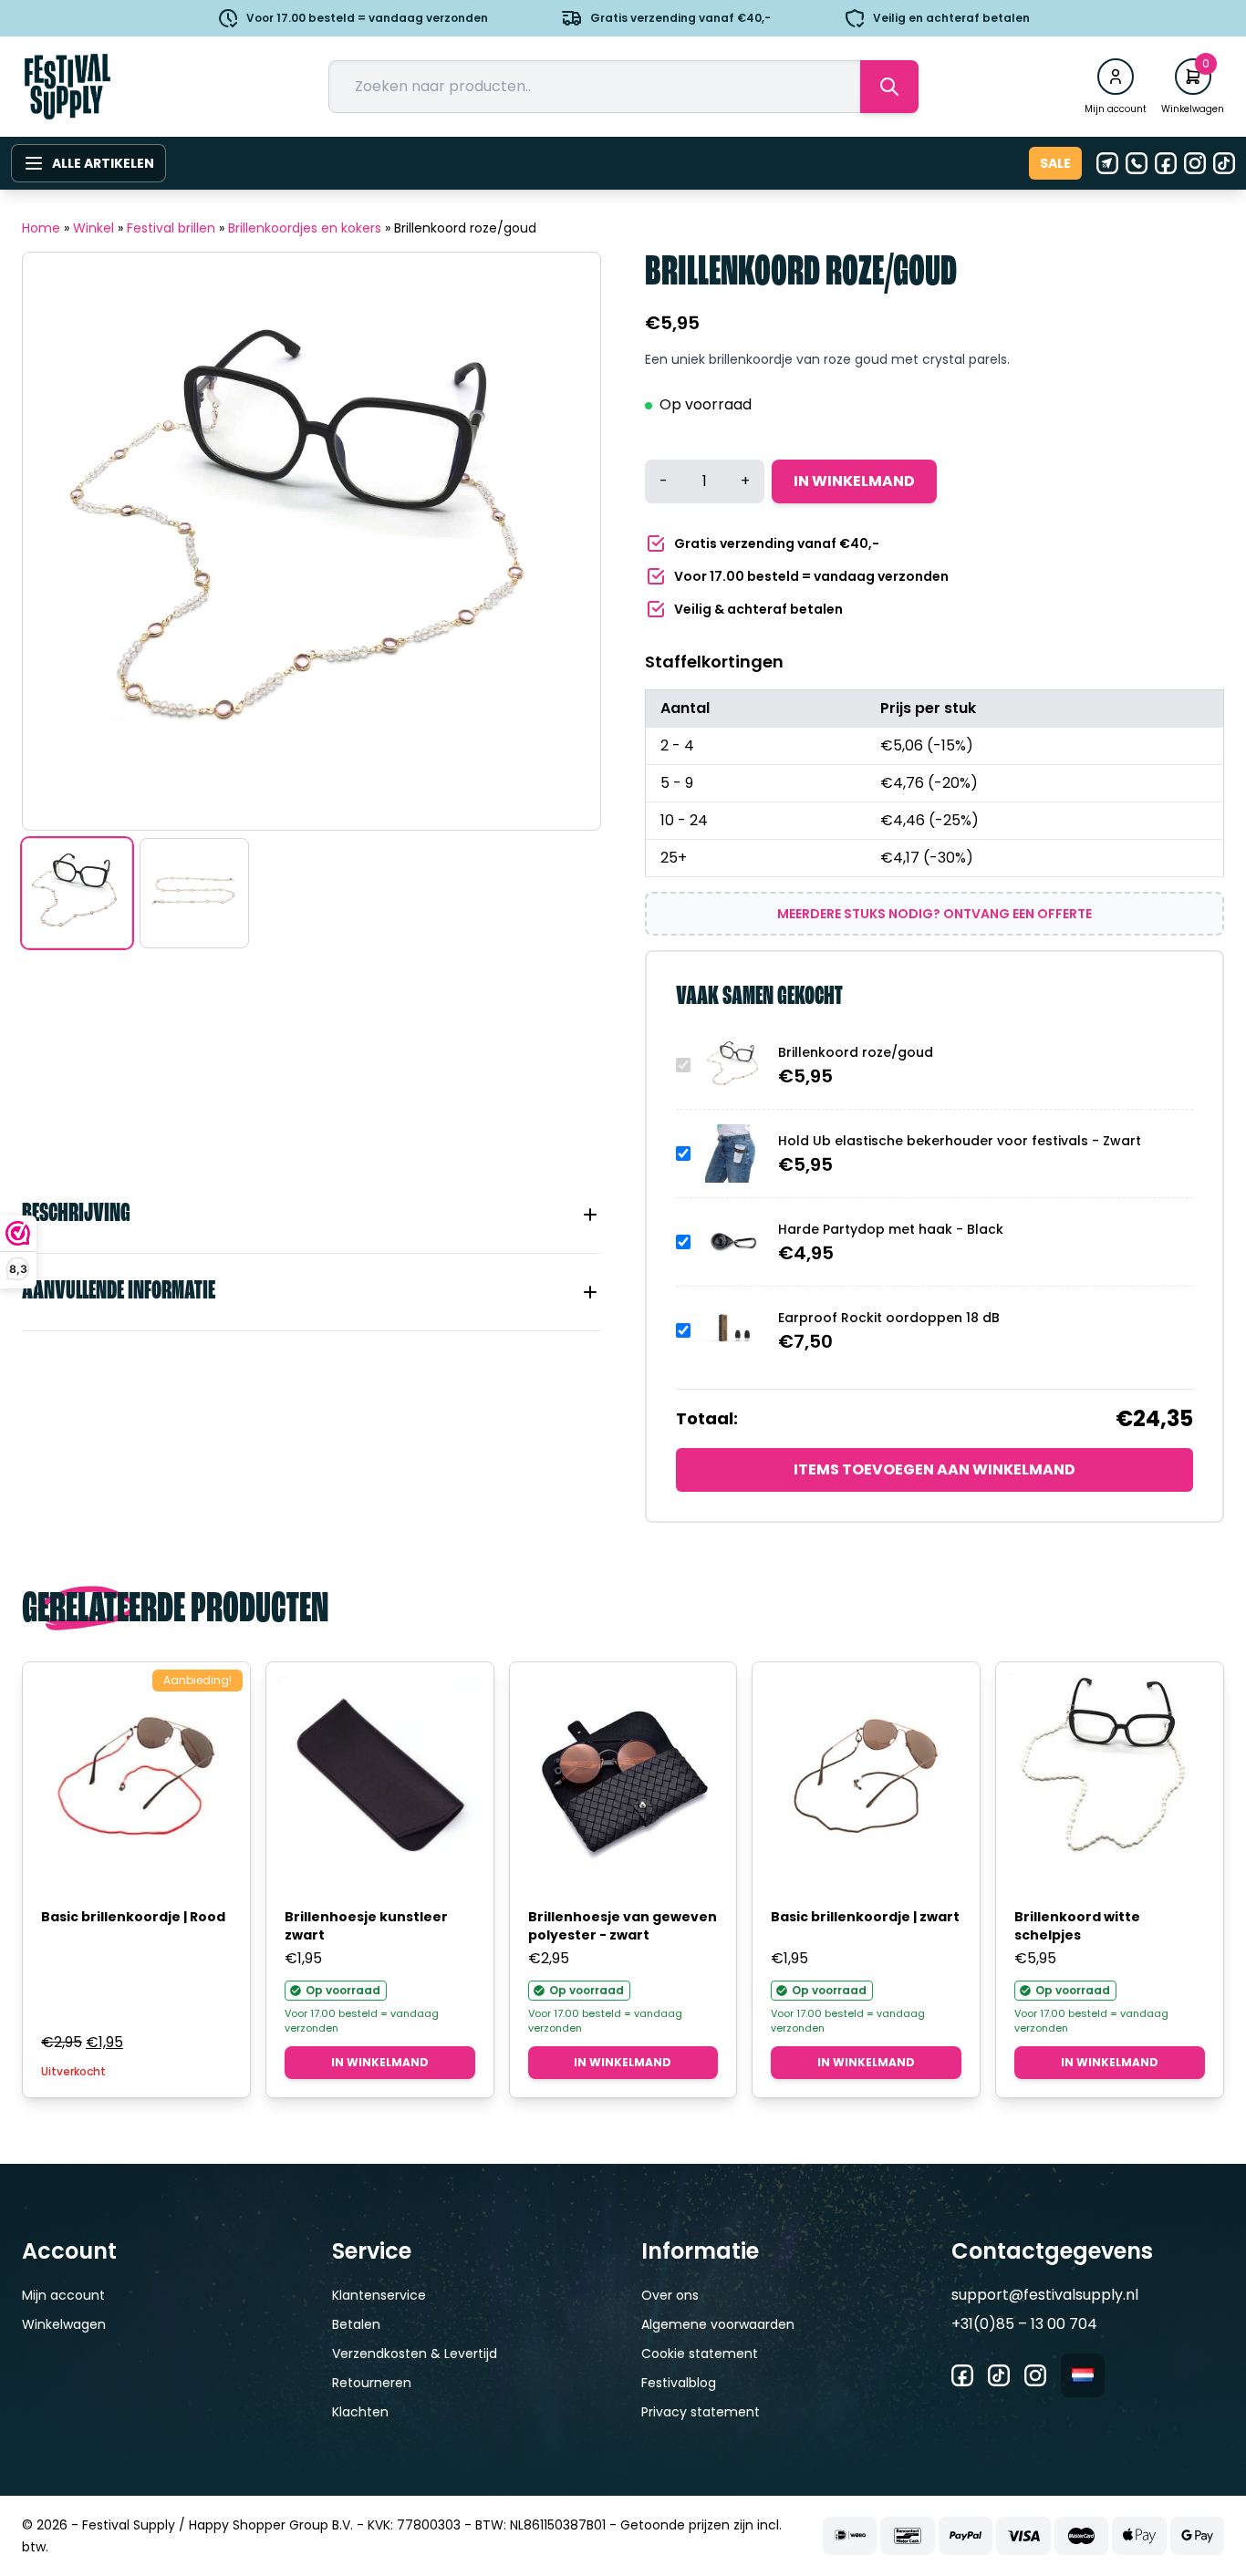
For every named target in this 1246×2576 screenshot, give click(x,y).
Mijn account (63, 2295)
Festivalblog (679, 2383)
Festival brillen (171, 228)
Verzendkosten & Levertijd (415, 2354)
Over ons (670, 2295)
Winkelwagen (64, 2324)
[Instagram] (1195, 163)
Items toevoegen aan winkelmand (934, 1469)
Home (41, 228)
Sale (1055, 163)
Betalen (356, 2324)
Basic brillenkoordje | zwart (865, 1917)
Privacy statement (701, 2412)
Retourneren (372, 2383)
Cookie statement (700, 2354)
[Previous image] (59, 542)
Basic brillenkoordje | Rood (133, 1917)
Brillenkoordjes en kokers (305, 228)
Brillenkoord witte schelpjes (1077, 1926)
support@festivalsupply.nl (1045, 2295)
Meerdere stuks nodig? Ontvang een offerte (934, 914)
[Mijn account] (1116, 77)
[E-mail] (1107, 163)
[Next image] (564, 542)
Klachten (360, 2412)
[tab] (311, 1215)
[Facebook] (1166, 163)
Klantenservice (379, 2295)
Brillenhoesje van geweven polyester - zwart (623, 1926)
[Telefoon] (1137, 163)
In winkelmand (854, 481)
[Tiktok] (1224, 163)
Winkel (93, 228)
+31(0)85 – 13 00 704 (1024, 2324)
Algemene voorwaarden (718, 2324)
